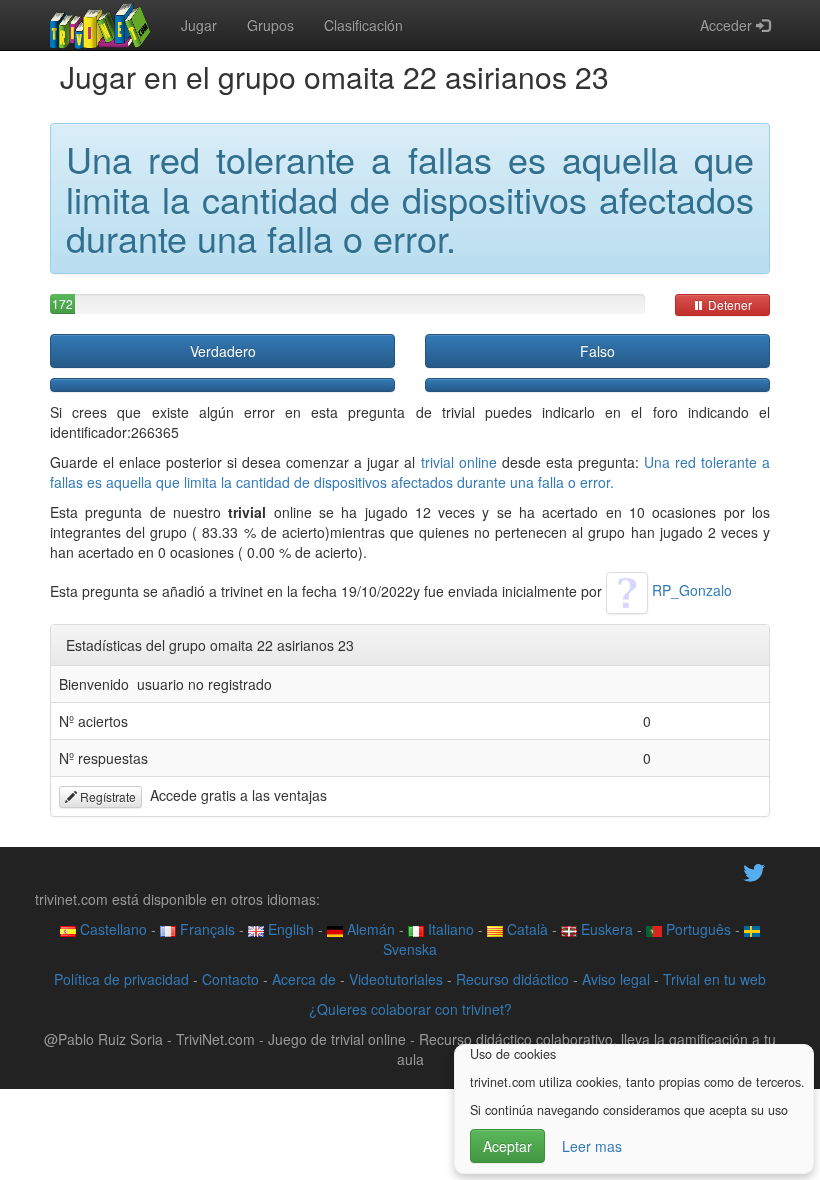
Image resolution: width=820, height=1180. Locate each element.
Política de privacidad (121, 979)
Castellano (111, 929)
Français (205, 929)
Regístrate (106, 796)
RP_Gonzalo (690, 590)
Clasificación (363, 25)
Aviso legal (616, 979)
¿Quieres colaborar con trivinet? (410, 1009)
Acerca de (304, 979)
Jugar (199, 25)
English (289, 929)
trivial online (459, 462)
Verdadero (223, 351)
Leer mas (592, 1146)
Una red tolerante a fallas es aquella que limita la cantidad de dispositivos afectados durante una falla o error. (410, 472)
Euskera (605, 929)
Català (525, 929)
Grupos (270, 25)
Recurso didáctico (512, 979)
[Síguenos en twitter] (754, 871)
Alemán (369, 929)
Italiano (449, 929)
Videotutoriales (396, 979)
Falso (597, 351)
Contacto (230, 979)
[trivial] (100, 25)
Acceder (728, 25)
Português (696, 929)
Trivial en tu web (714, 979)
